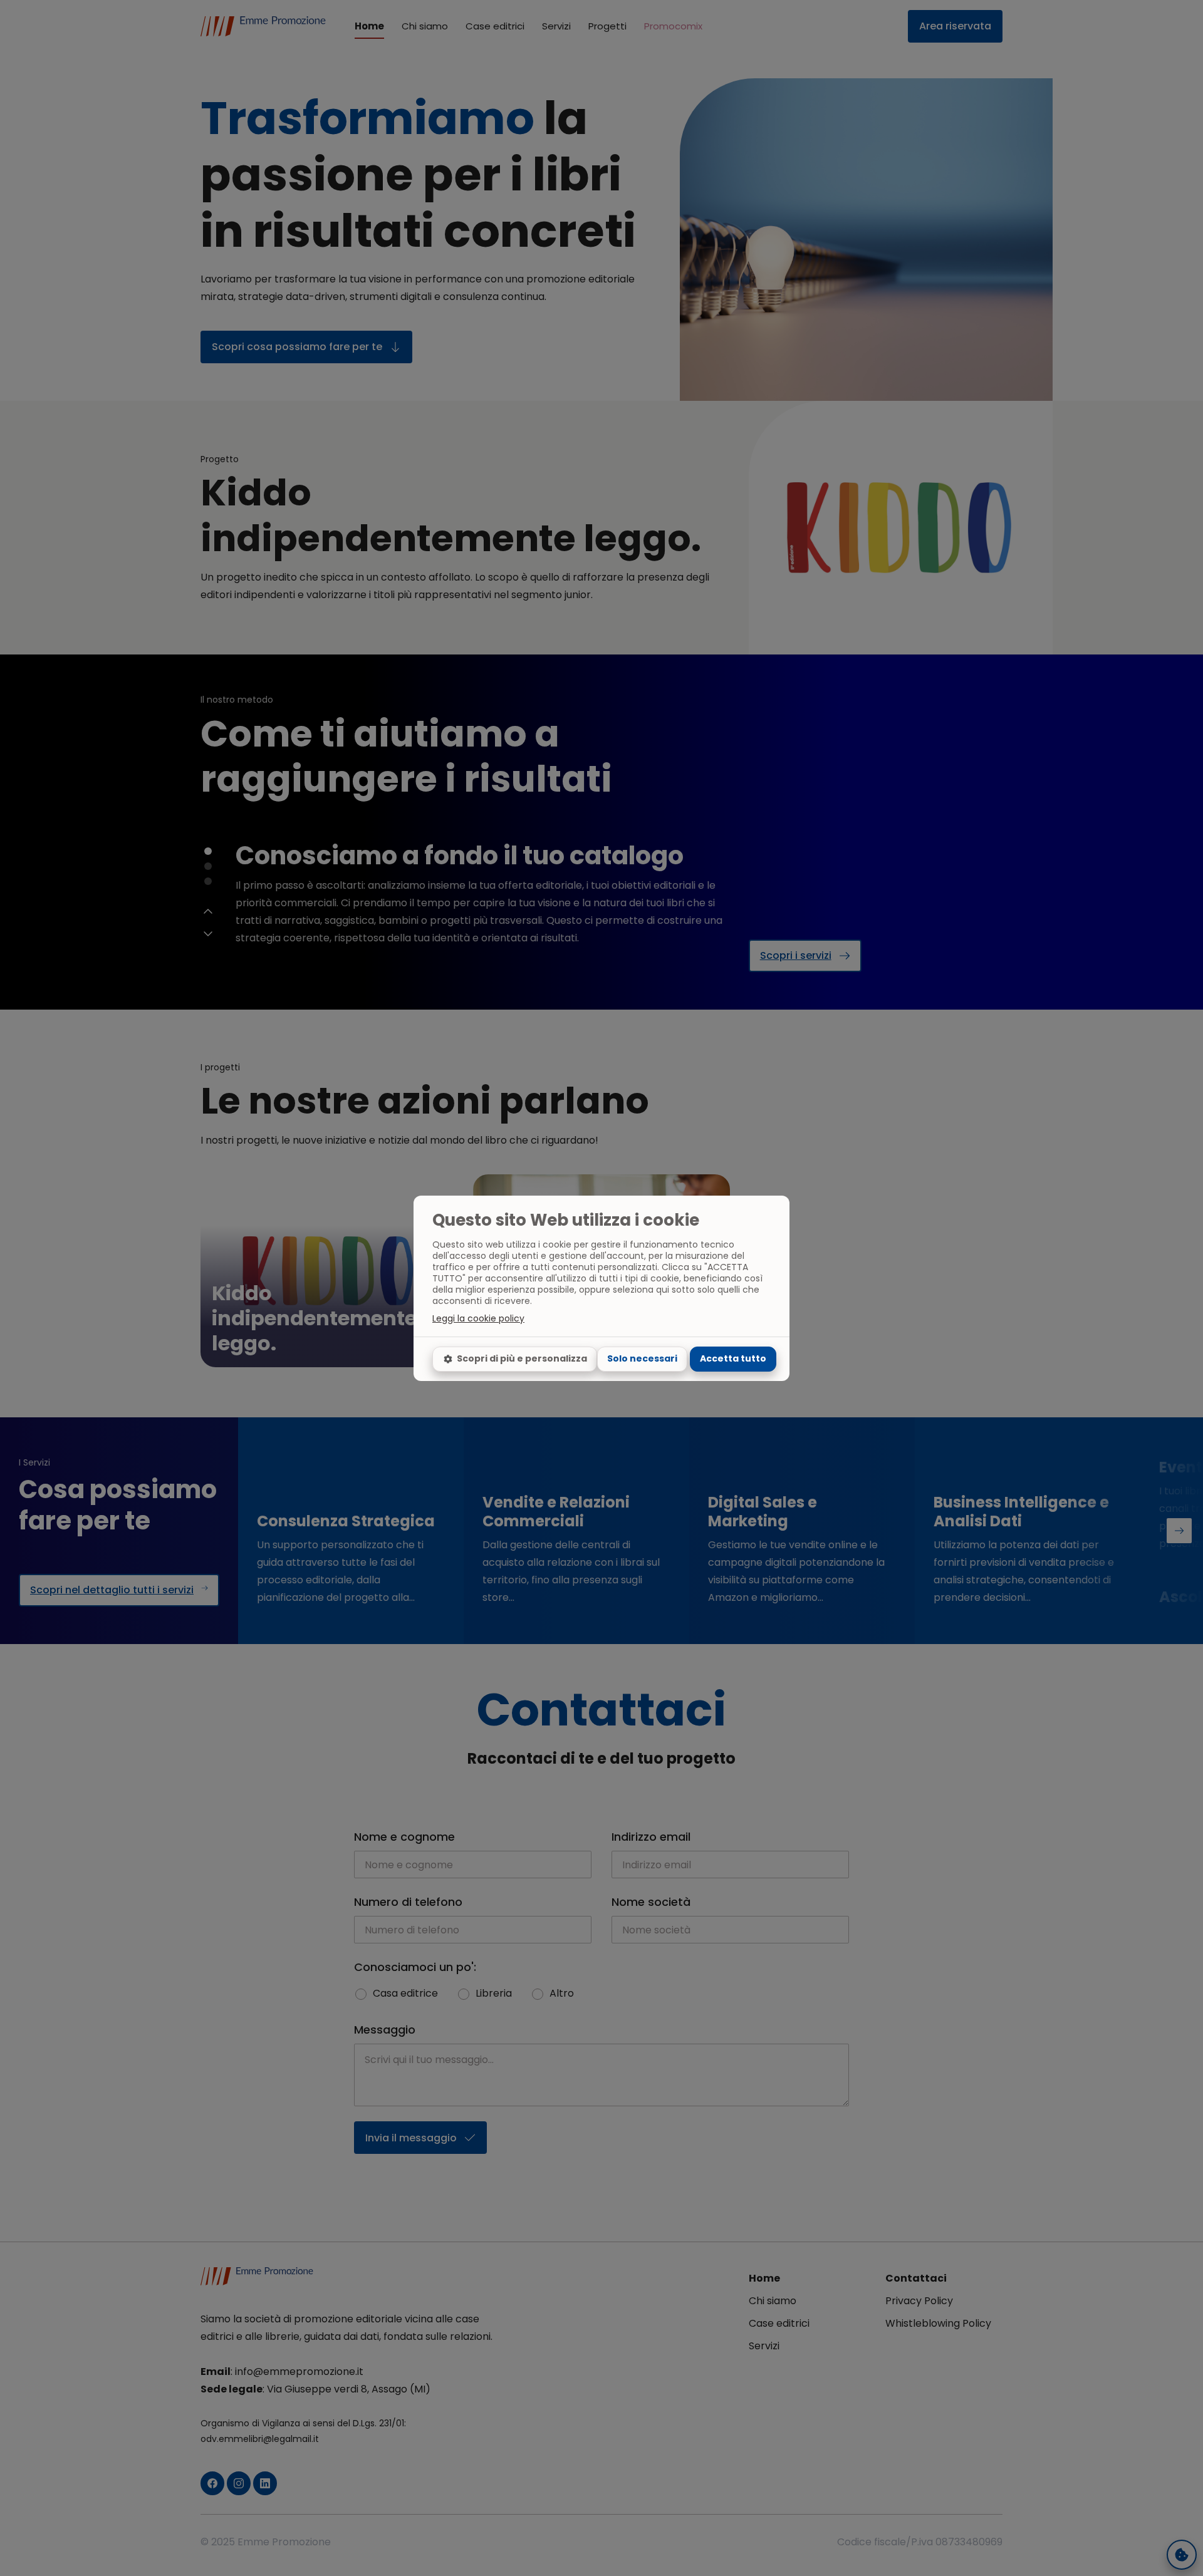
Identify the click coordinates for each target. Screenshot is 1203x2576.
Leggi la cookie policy (478, 1318)
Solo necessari (642, 1358)
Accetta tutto (733, 1358)
